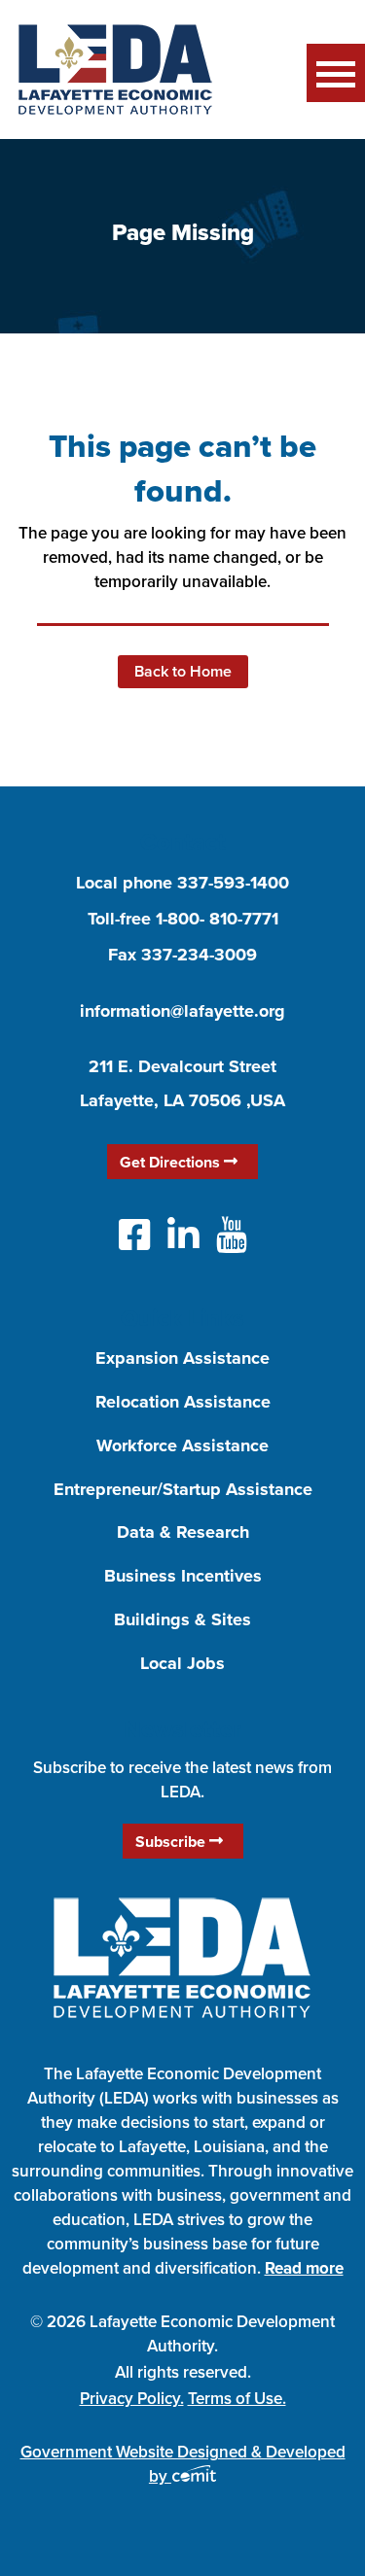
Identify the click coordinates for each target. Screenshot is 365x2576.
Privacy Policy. (132, 2398)
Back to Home (183, 671)
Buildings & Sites (182, 1619)
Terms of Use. (237, 2398)
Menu (336, 73)
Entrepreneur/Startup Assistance (183, 1489)
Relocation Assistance (183, 1402)
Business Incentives (183, 1576)
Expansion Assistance (182, 1358)
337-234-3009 (199, 955)
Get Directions (172, 1162)
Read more (304, 2268)
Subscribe (172, 1842)
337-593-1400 (233, 883)
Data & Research (183, 1532)
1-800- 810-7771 (217, 919)
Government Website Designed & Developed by (183, 2464)
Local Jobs (182, 1663)
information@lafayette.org (182, 1011)
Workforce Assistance (182, 1445)
